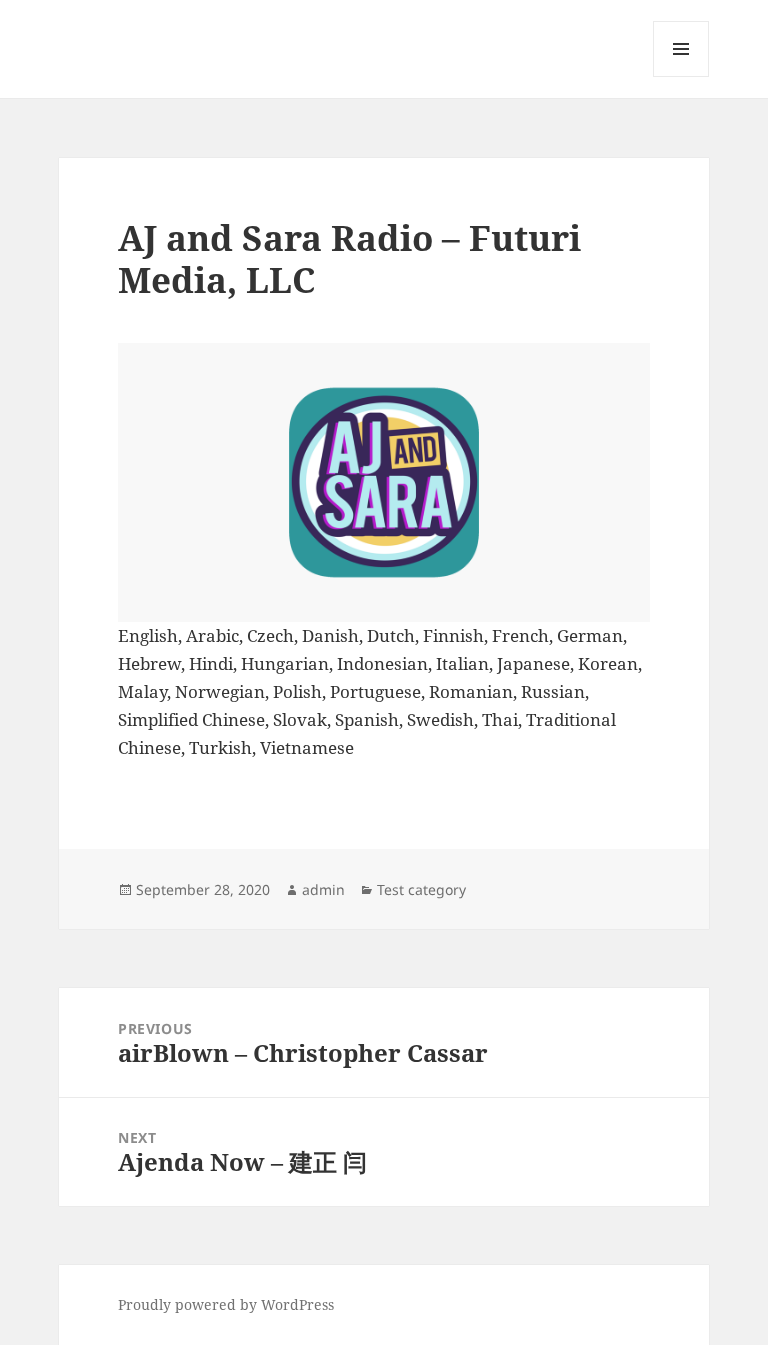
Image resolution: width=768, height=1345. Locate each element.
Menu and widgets (681, 76)
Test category (421, 889)
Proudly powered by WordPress (226, 1304)
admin (323, 889)
